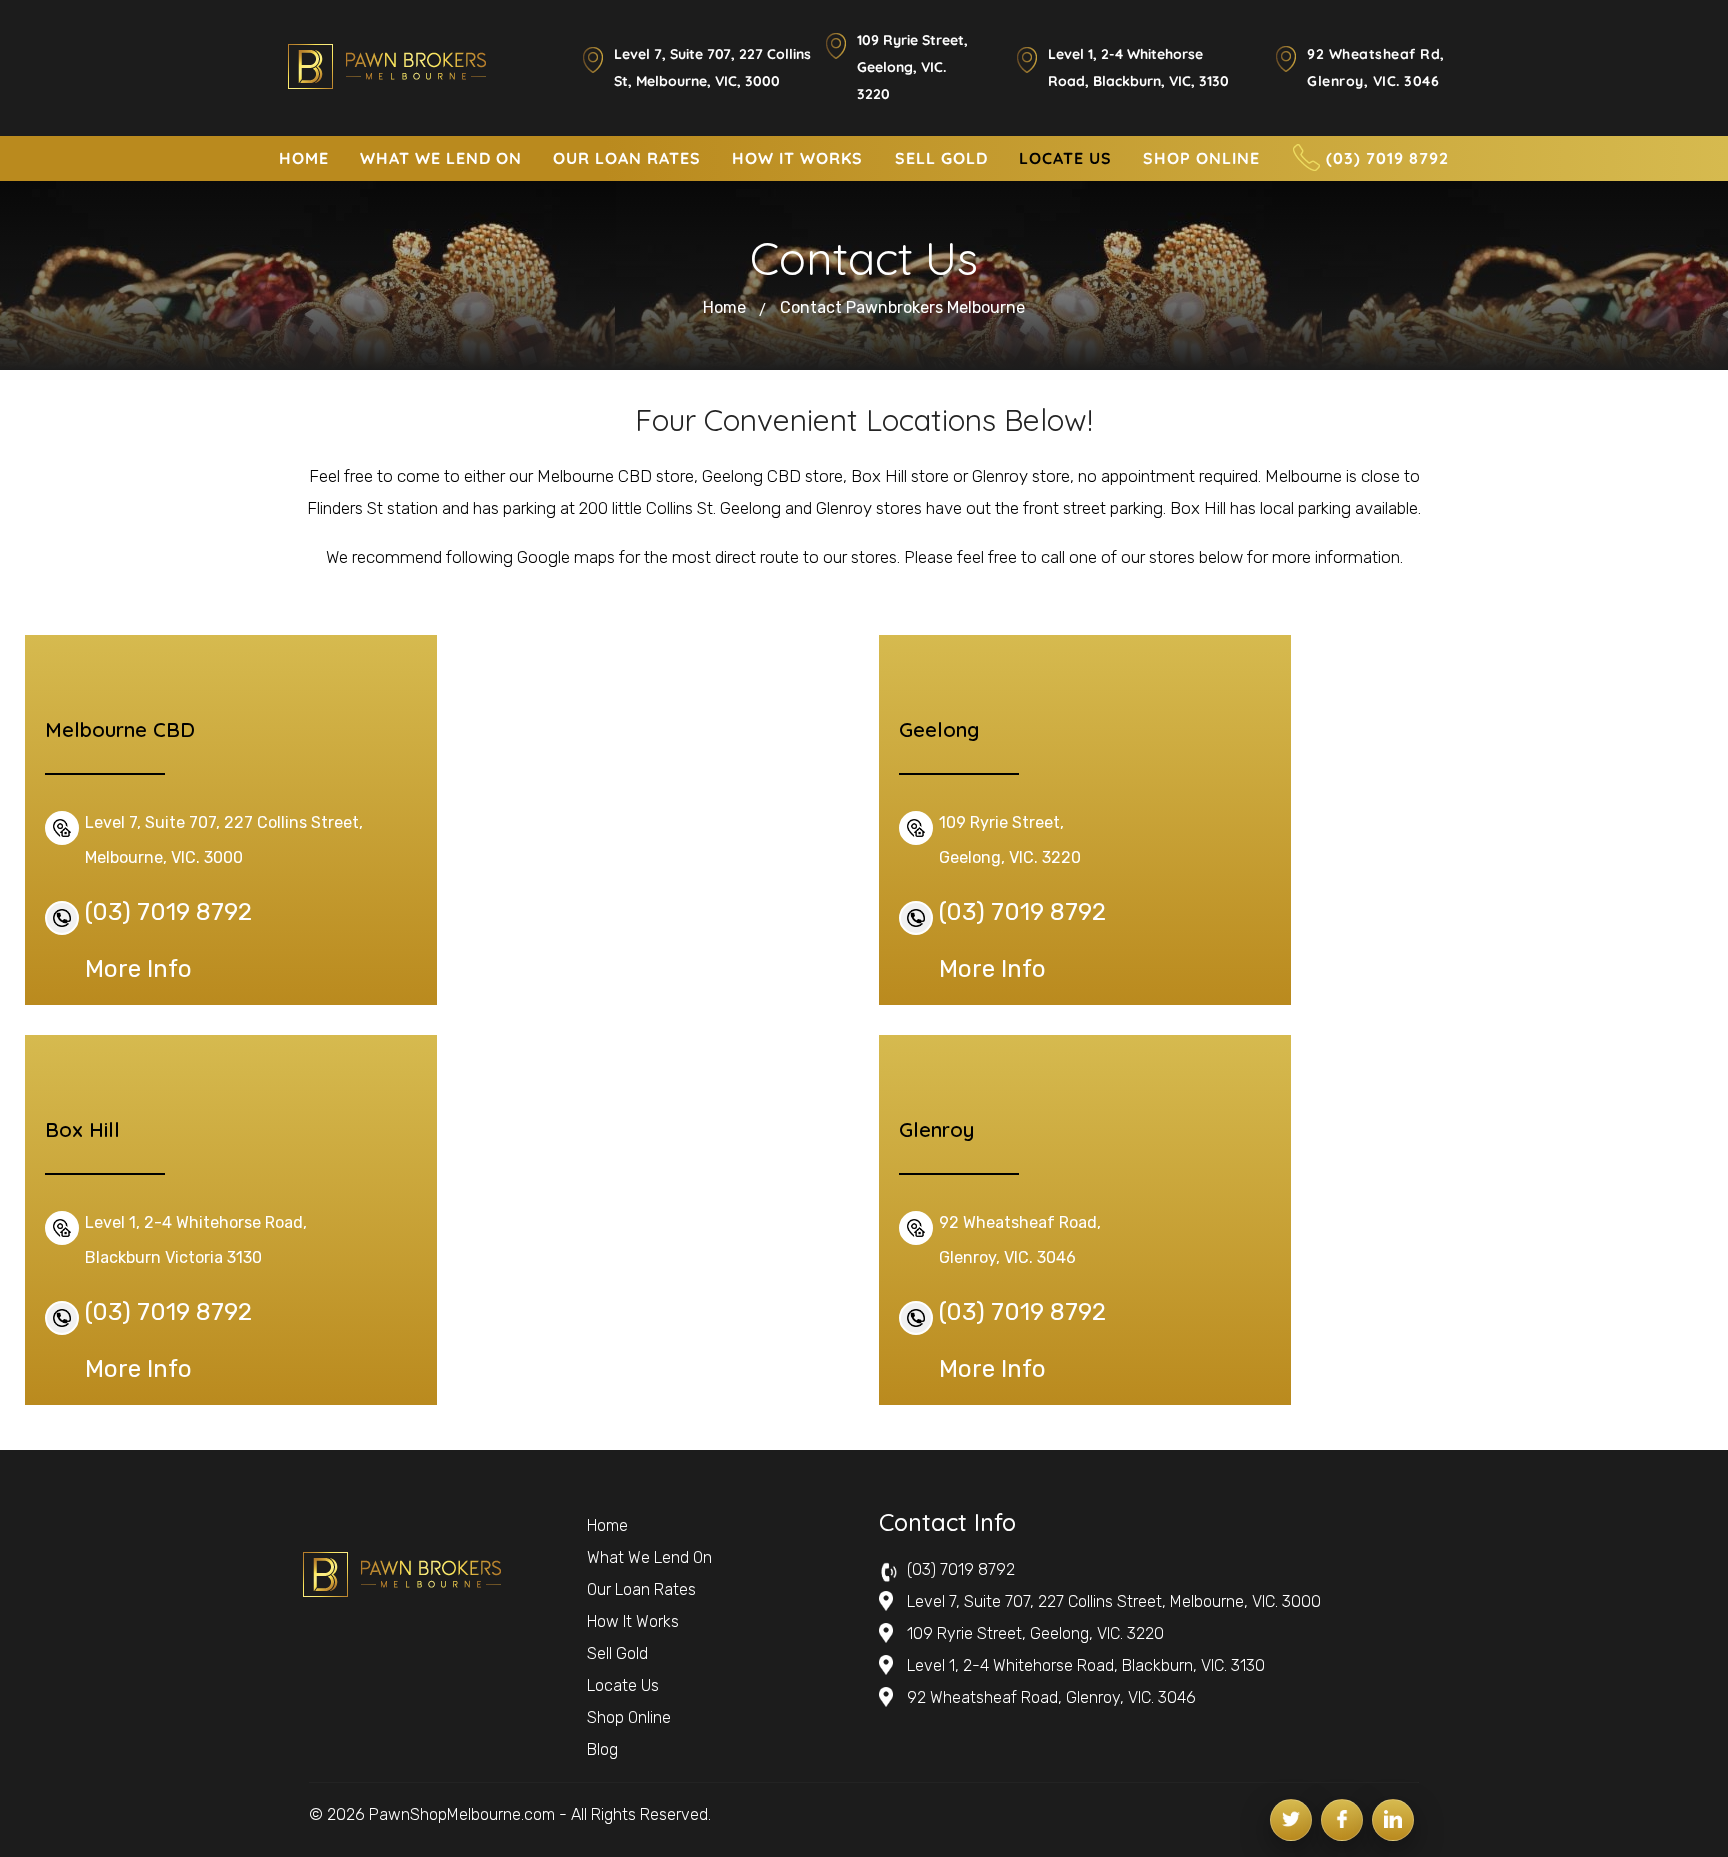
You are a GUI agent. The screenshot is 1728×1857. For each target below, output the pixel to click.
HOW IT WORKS (797, 158)
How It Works (633, 1621)
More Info (138, 969)
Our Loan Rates (641, 1589)
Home (724, 307)
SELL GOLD (941, 158)
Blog (602, 1749)
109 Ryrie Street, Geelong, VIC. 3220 (912, 67)
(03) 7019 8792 (1387, 158)
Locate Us (623, 1685)
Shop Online (629, 1717)
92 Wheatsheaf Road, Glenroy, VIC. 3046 (1051, 1697)
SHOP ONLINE (1201, 158)
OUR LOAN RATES (627, 158)
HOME (304, 158)
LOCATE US (1065, 158)
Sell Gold (617, 1653)
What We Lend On (649, 1557)
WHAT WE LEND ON (441, 158)
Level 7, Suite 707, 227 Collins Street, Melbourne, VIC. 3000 (1114, 1601)
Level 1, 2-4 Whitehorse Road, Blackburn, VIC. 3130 (1086, 1665)
